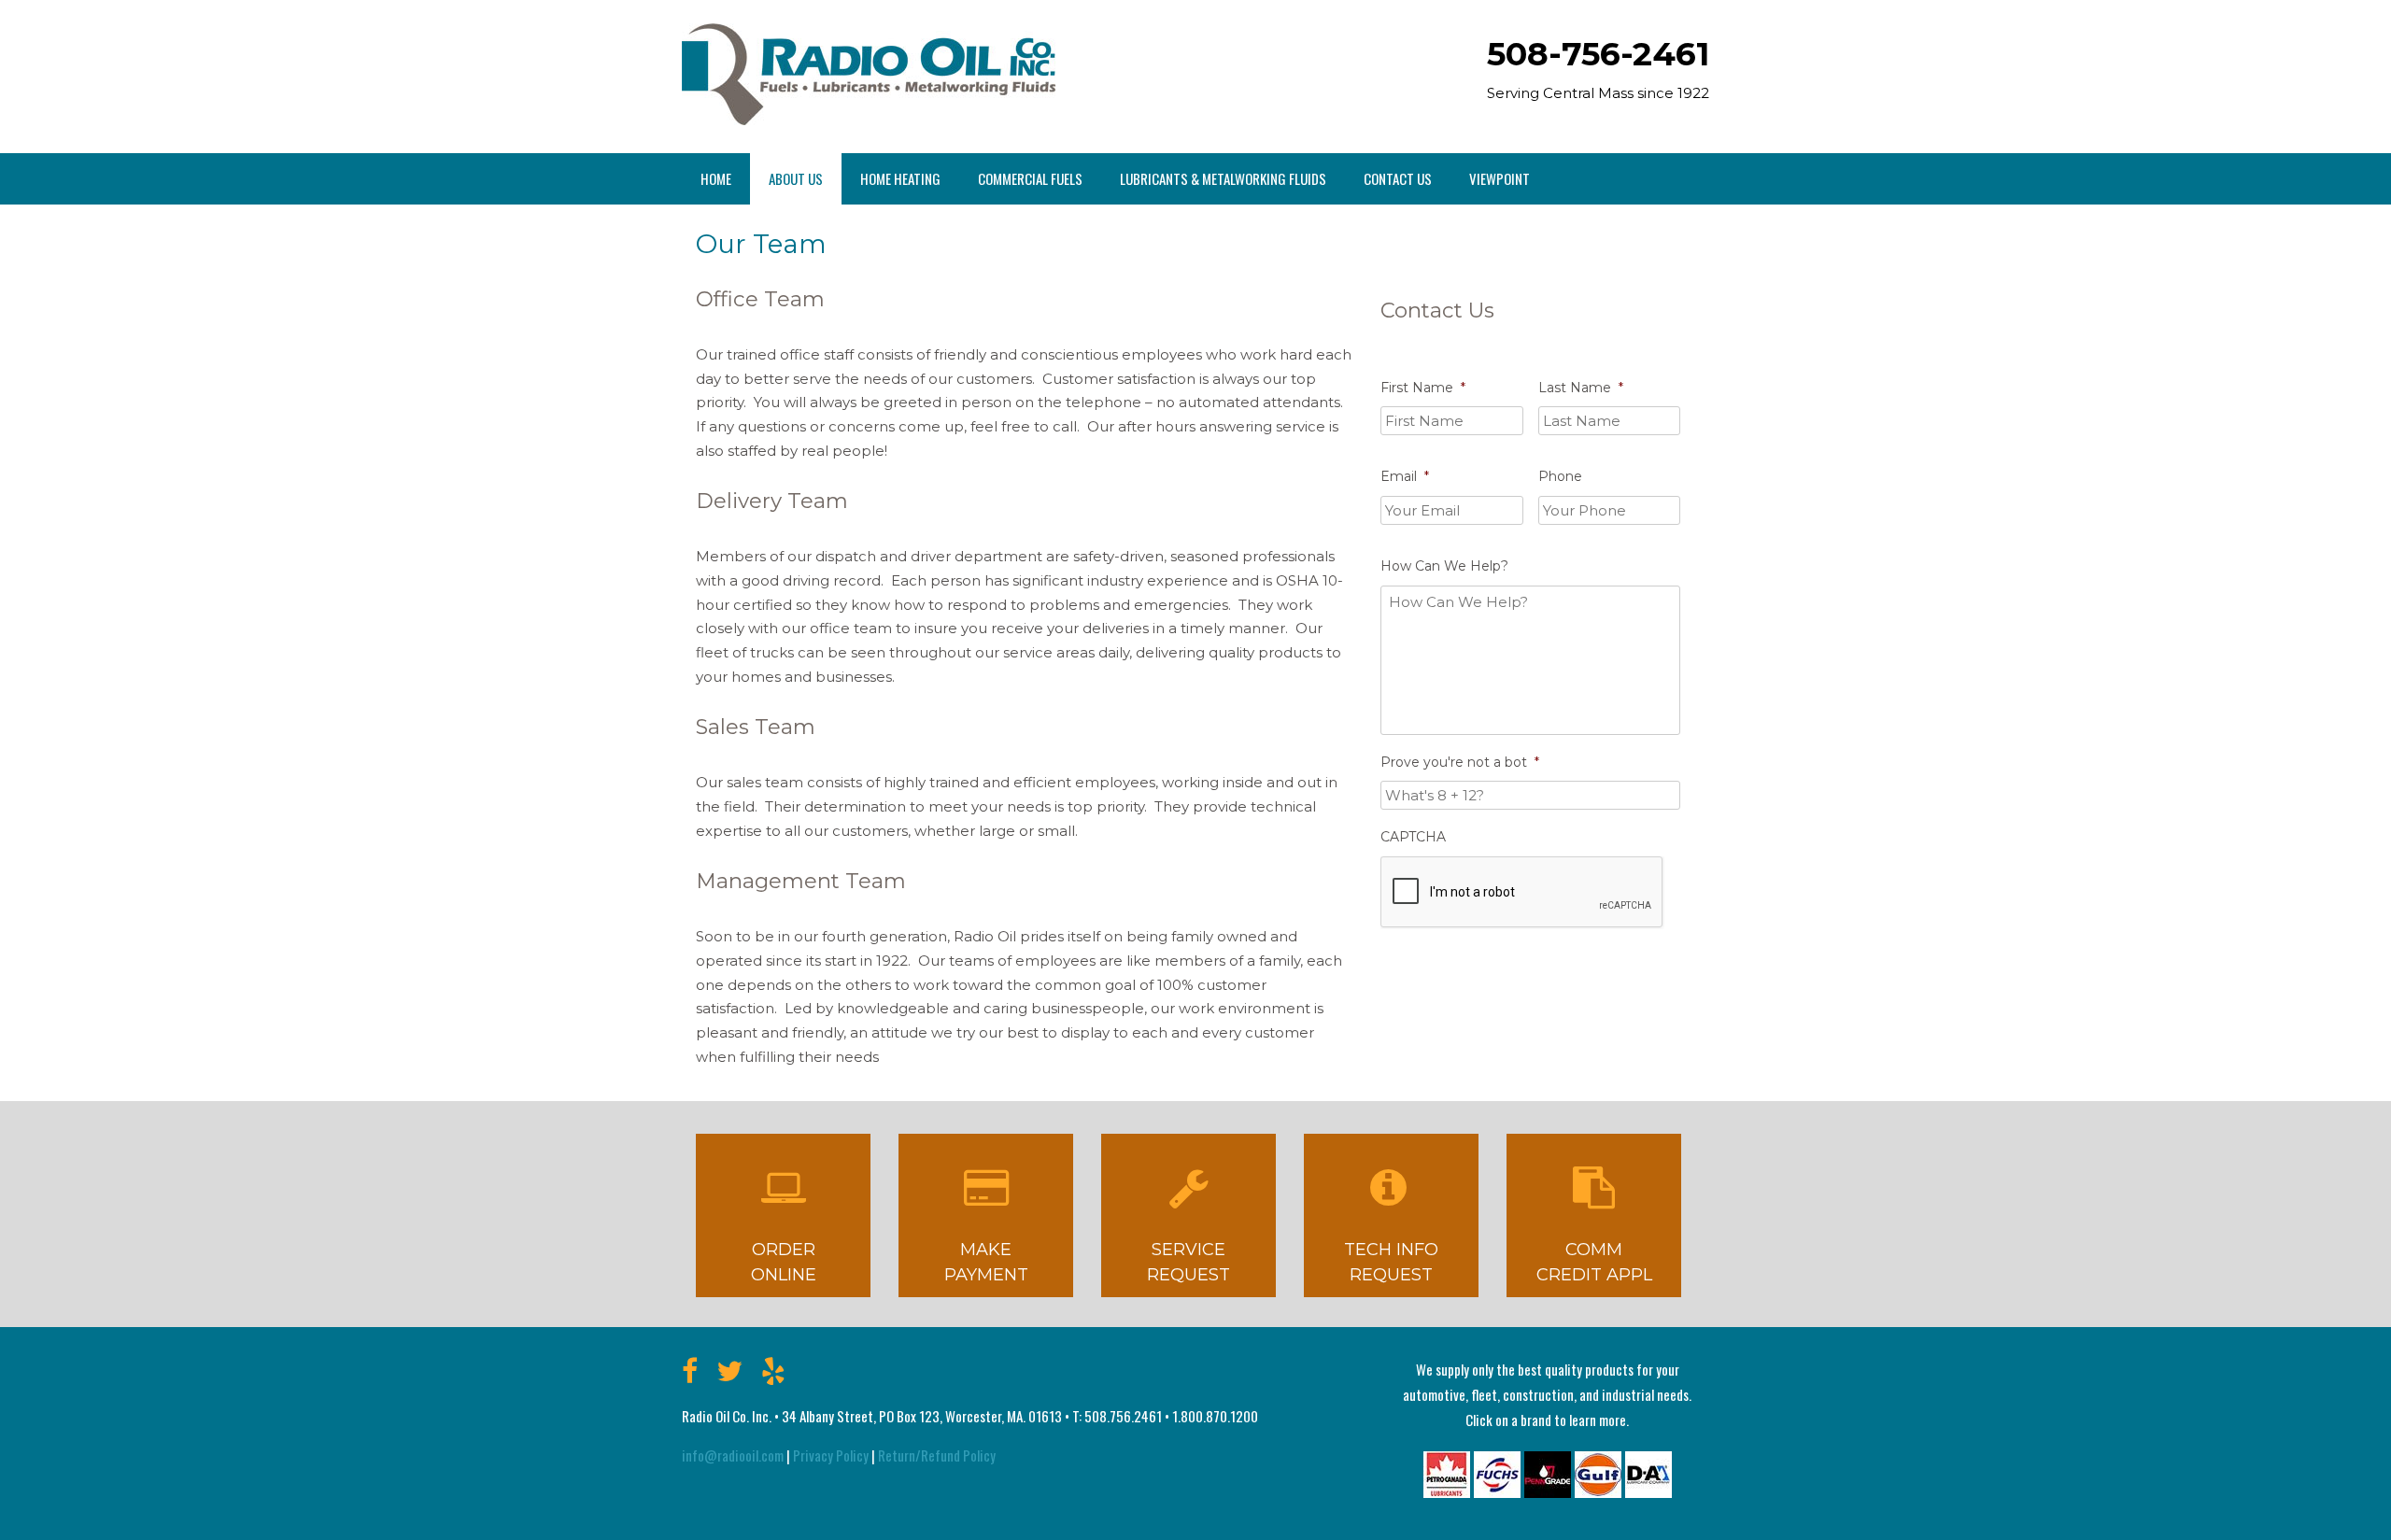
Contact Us (1398, 178)
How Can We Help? (1444, 566)
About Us (796, 178)
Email (1405, 476)
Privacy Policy (831, 1455)
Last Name (1581, 388)
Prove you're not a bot (1460, 762)
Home (716, 178)
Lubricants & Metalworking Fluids (1223, 178)
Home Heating (900, 178)
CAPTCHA (1413, 837)
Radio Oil (869, 74)
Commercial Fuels (1030, 178)
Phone (1560, 476)
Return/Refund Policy (937, 1455)
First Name (1423, 388)
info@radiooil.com (733, 1455)
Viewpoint (1500, 178)
